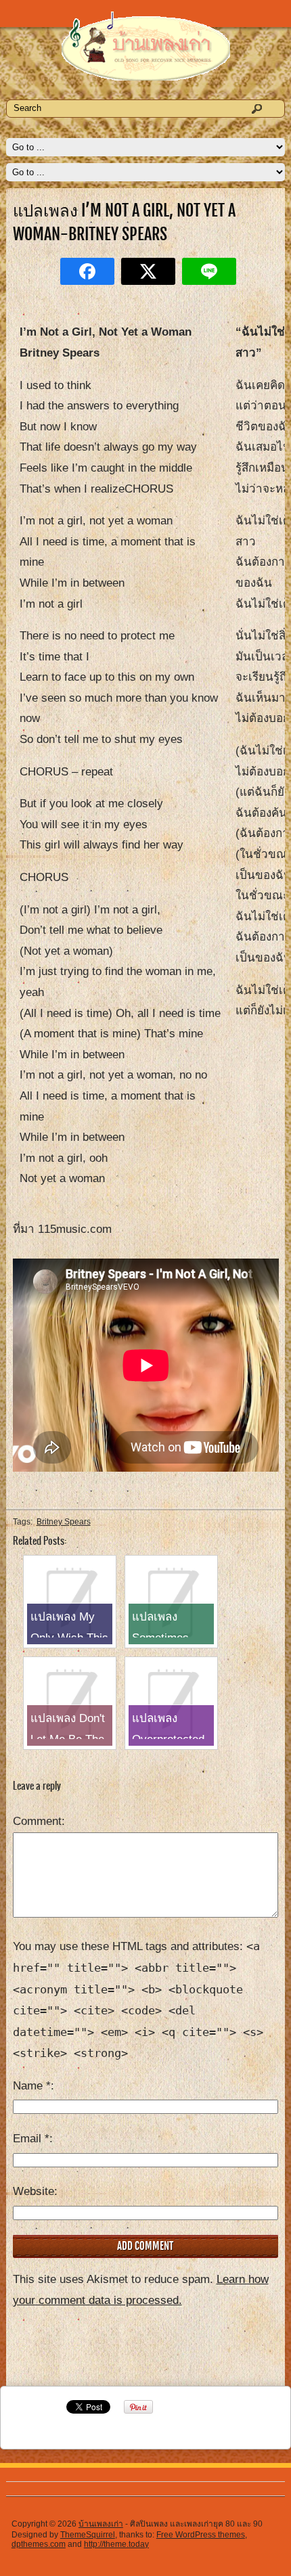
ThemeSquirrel (88, 2535)
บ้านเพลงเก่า (101, 2524)
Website (33, 2191)
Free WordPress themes (201, 2535)
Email (31, 2139)
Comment (37, 1821)
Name (32, 2086)
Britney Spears (64, 1522)
